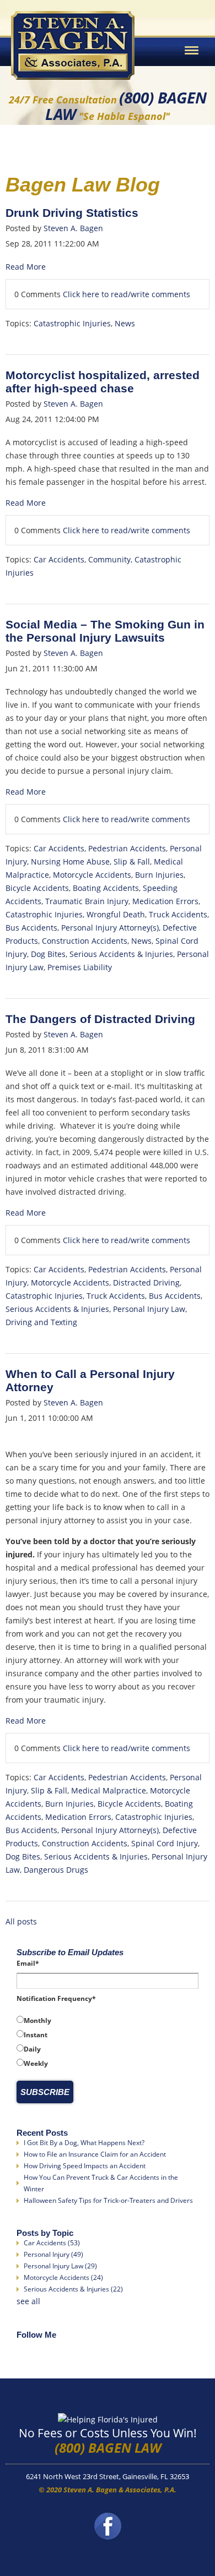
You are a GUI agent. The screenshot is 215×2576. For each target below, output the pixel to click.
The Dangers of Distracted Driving (100, 1019)
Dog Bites (48, 954)
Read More (26, 267)
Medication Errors (165, 901)
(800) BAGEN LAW (108, 2448)
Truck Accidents (178, 914)
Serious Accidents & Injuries (121, 954)
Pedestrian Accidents (127, 848)
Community (109, 559)
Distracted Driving (146, 1282)
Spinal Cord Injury (165, 1843)
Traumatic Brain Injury (87, 901)
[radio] (108, 2020)
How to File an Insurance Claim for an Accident (95, 2154)
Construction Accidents (85, 941)
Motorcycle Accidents (92, 875)
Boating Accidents (106, 888)
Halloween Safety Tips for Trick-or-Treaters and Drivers (108, 2200)
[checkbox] (108, 2042)
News (125, 323)
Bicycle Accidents (37, 888)
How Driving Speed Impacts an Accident (85, 2166)
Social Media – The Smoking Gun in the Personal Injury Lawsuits (105, 631)
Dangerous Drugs (56, 1870)
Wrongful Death (116, 914)
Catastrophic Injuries (72, 323)
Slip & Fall (132, 862)
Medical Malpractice (109, 1790)
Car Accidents (59, 559)
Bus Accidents (31, 928)
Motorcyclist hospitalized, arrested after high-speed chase (103, 382)
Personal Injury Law (149, 1309)
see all (28, 2301)
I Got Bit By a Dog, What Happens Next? (84, 2143)
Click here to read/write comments (127, 294)
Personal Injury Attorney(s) (110, 928)
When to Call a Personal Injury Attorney (90, 1380)
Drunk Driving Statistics (72, 213)
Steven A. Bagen (73, 228)
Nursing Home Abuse (70, 862)
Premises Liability (80, 967)
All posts (21, 1921)
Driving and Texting (41, 1322)
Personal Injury (53, 2254)
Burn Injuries (159, 875)
